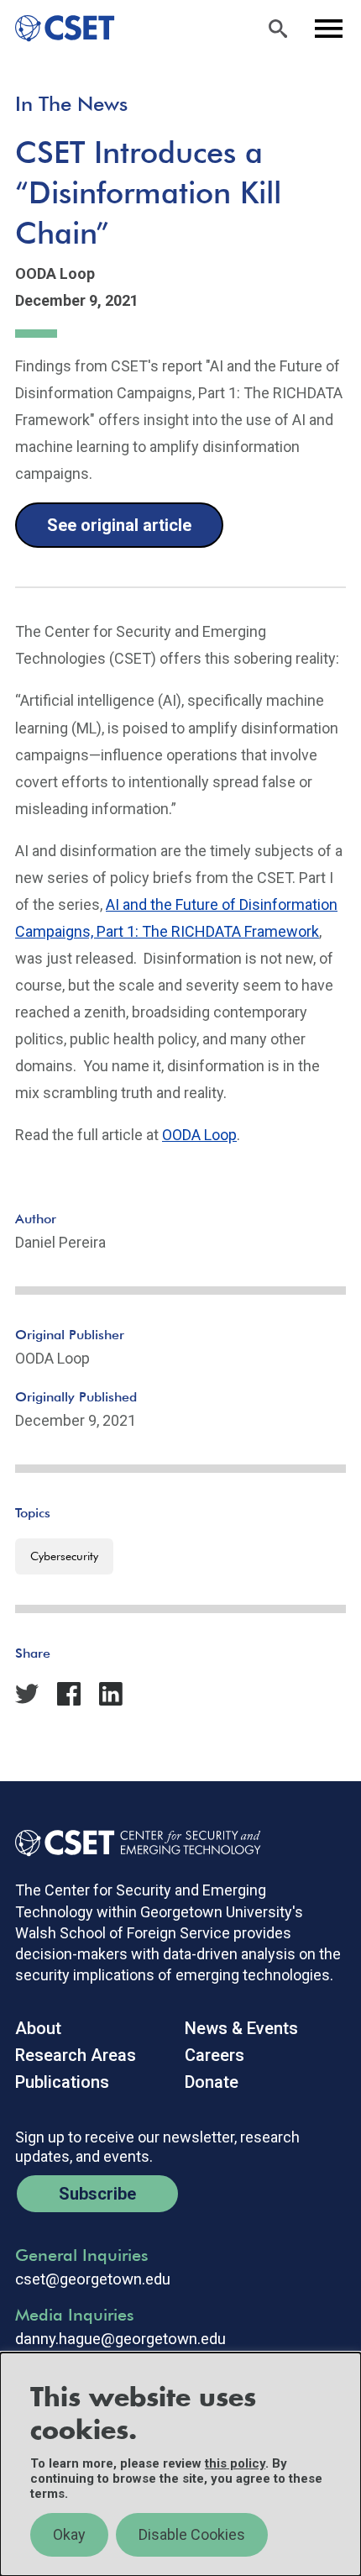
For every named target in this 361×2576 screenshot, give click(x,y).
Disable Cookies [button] (192, 2534)
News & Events (241, 2028)
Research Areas (76, 2055)
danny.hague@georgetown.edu (120, 2339)
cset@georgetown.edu (93, 2279)
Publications (62, 2082)
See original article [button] (119, 525)
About (38, 2028)
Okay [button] (69, 2534)
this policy (235, 2463)
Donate (212, 2082)
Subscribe (97, 2194)
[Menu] (328, 29)
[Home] (58, 29)
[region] (180, 2464)
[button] (76, 1677)
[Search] (278, 29)
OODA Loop (199, 1135)
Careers (215, 2055)
